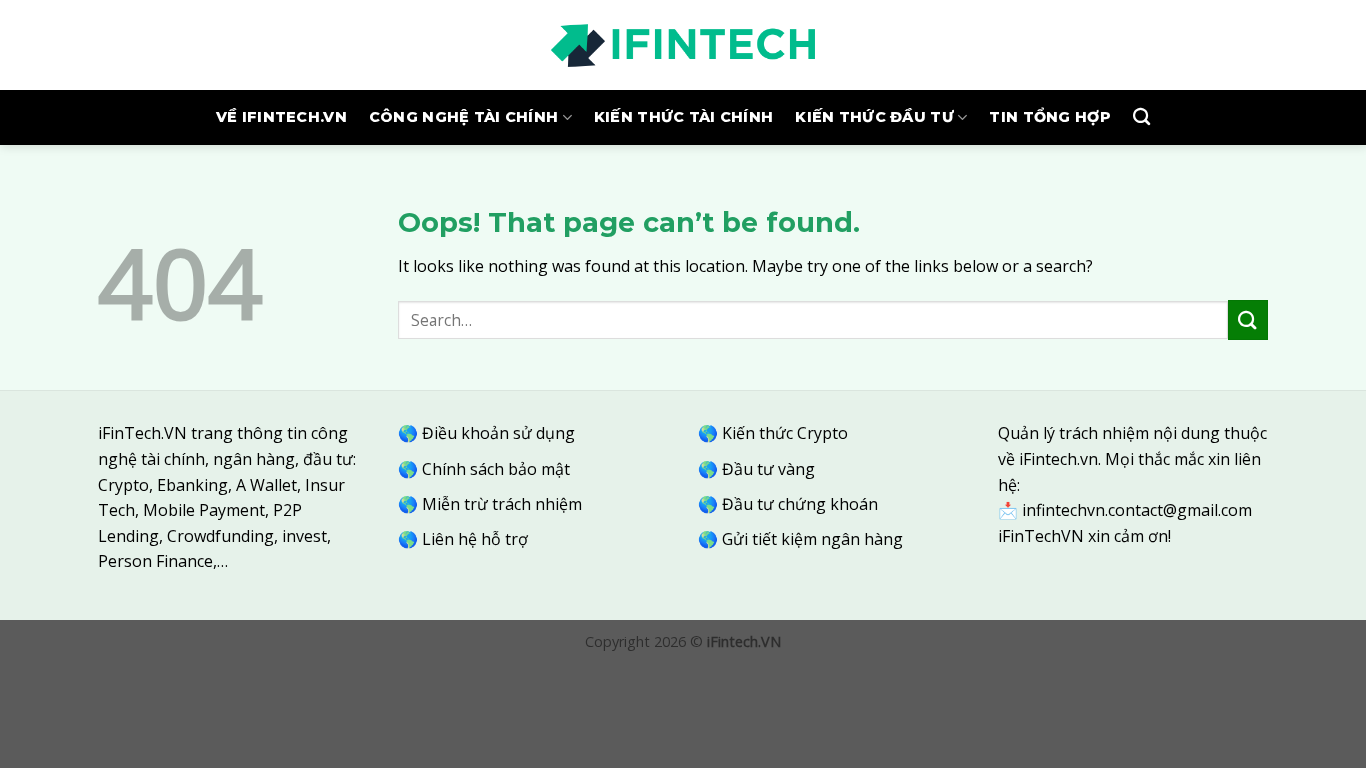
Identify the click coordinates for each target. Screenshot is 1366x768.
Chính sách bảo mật (496, 469)
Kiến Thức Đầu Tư (874, 117)
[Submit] (1248, 319)
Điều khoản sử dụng (498, 433)
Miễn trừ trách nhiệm (502, 504)
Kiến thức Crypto (785, 433)
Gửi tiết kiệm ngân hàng (812, 539)
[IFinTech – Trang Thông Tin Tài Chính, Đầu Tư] (683, 45)
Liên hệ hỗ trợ (475, 539)
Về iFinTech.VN (281, 117)
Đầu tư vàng (768, 469)
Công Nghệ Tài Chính (463, 117)
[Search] (1141, 117)
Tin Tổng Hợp (1049, 117)
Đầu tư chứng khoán (800, 504)
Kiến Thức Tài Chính (683, 117)
